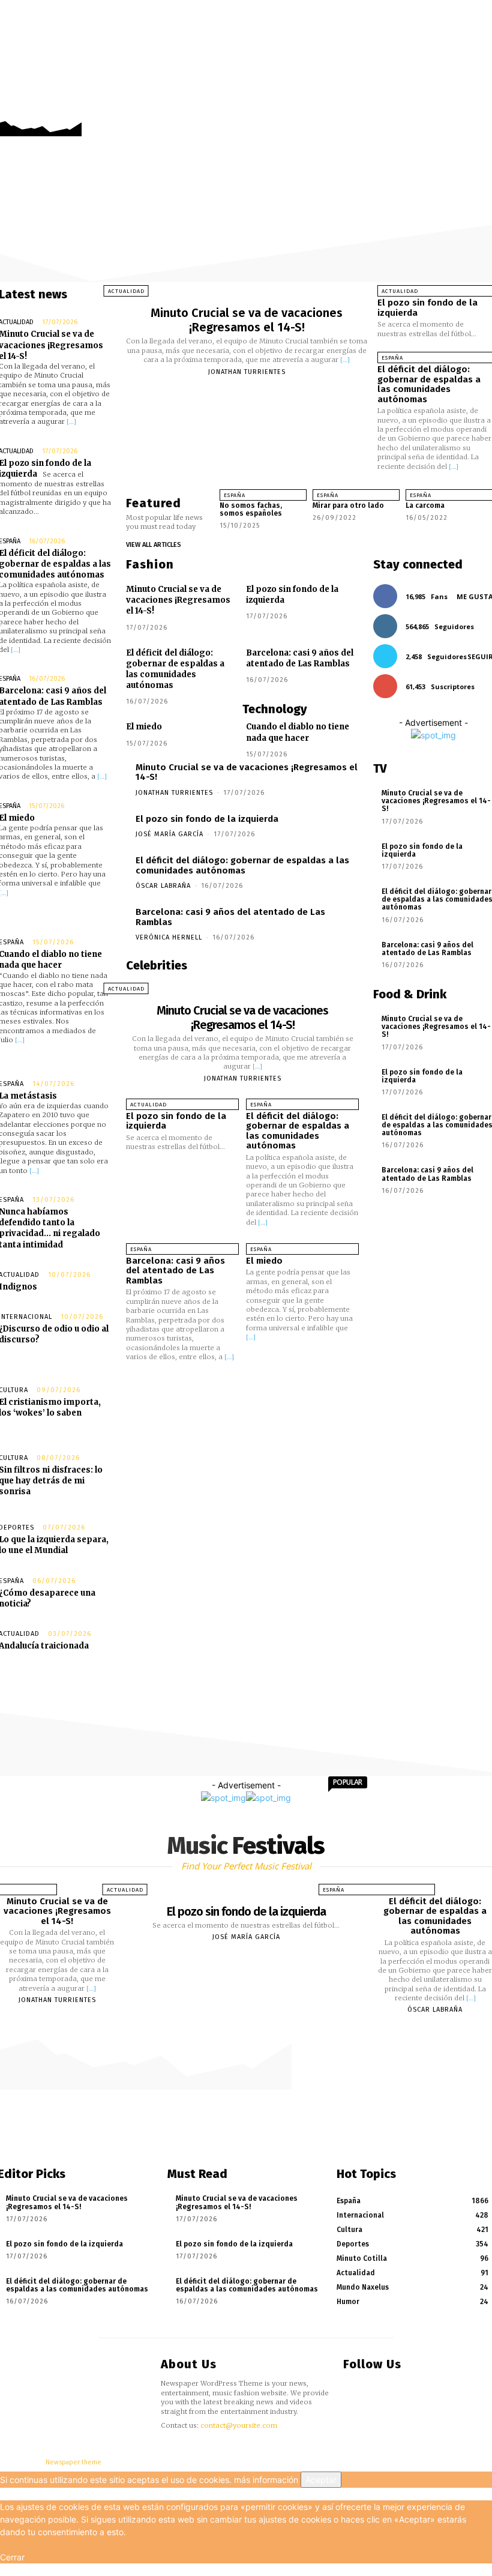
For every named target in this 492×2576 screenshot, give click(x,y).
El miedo (144, 727)
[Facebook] (446, 110)
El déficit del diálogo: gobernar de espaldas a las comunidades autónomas (429, 384)
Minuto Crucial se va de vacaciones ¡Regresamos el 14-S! (247, 320)
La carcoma (425, 505)
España (235, 495)
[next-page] (324, 530)
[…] (71, 421)
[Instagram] (463, 110)
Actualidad (126, 291)
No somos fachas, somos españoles (251, 509)
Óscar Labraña (163, 886)
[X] (481, 110)
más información (266, 2480)
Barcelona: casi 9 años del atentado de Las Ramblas (300, 658)
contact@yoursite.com (239, 2425)
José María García (169, 834)
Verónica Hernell (169, 937)
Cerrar (12, 2557)
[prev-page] (314, 530)
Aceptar (321, 2480)
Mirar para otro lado (348, 505)
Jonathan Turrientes (247, 372)
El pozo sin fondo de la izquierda (427, 308)
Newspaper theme (73, 2462)
